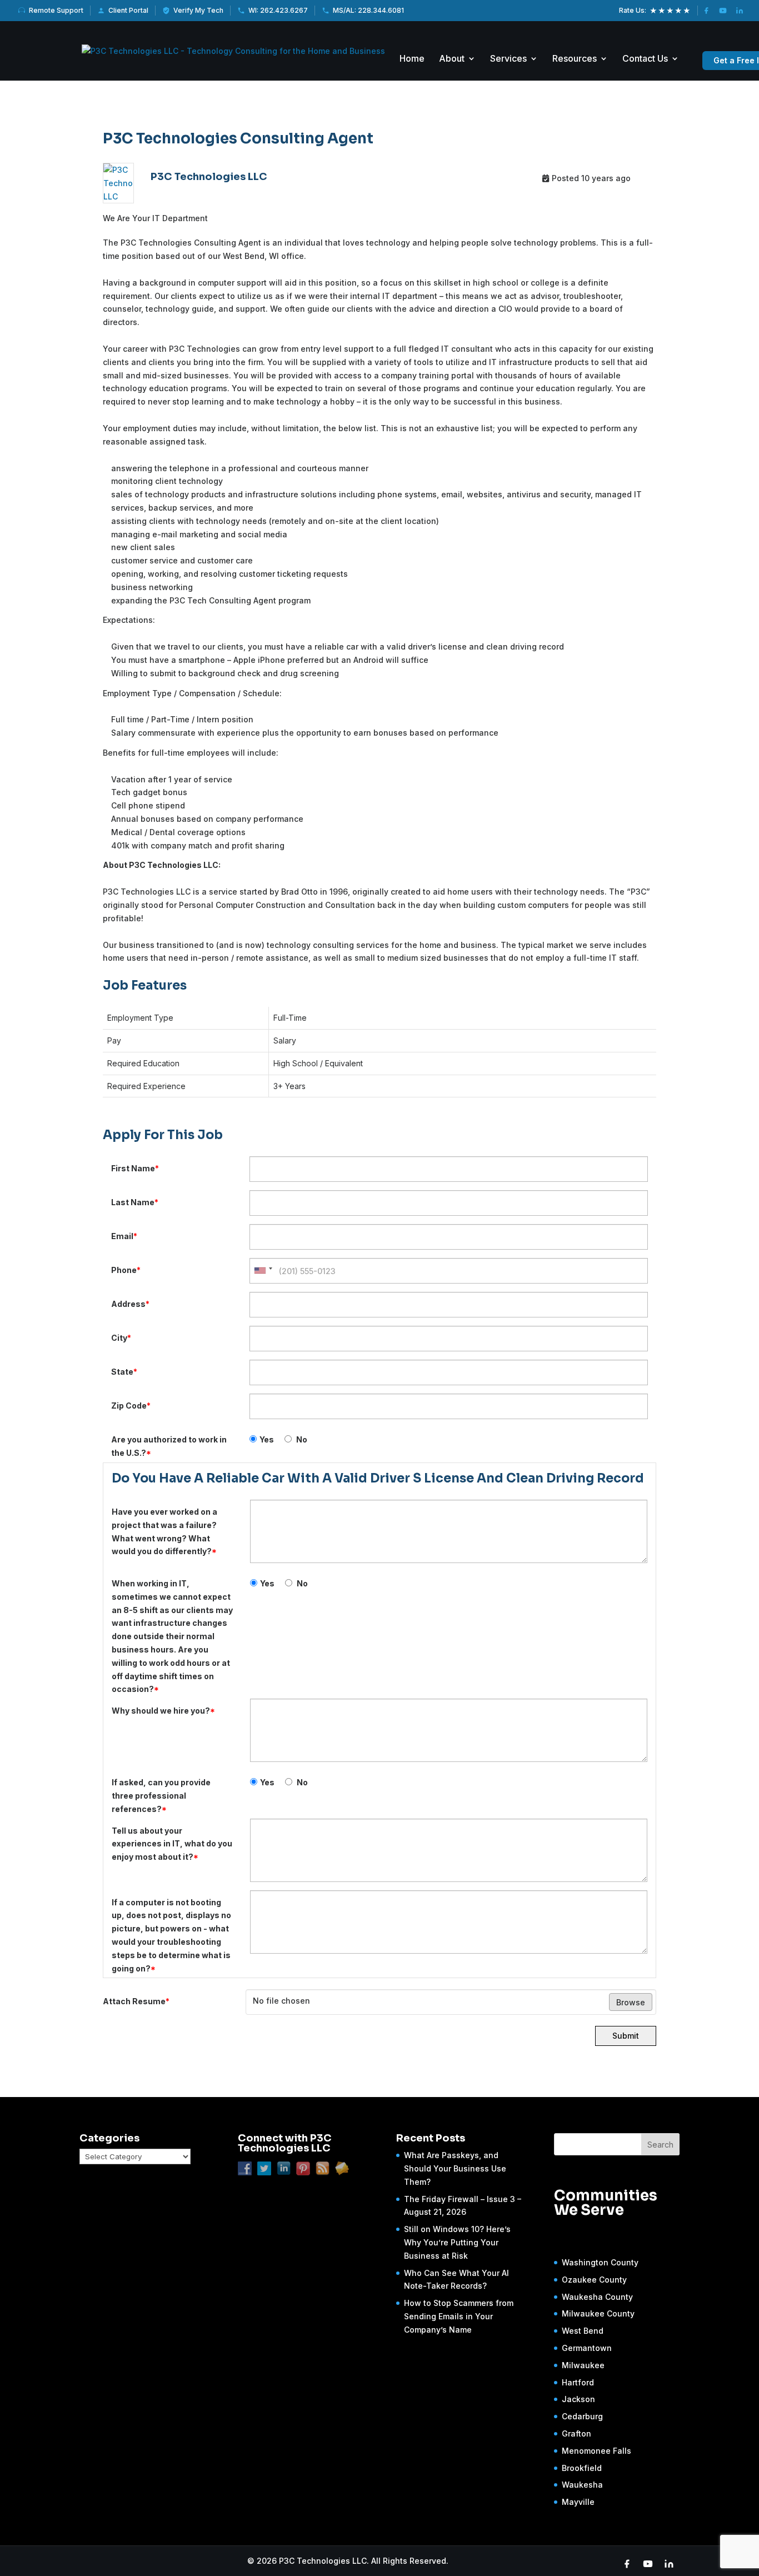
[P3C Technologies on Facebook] (706, 11)
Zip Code (131, 1406)
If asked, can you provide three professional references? (161, 1796)
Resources (575, 59)
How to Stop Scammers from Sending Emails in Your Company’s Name (459, 2316)
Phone (126, 1270)
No (301, 1439)
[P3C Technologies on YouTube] (723, 11)
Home (412, 59)
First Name (135, 1168)
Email (124, 1236)
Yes (267, 1439)
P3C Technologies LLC (209, 177)
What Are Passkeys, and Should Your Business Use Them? (455, 2168)
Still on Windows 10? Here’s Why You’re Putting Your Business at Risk (457, 2242)
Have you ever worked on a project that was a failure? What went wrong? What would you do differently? (164, 1531)
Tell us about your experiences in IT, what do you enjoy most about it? (172, 1844)
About (452, 59)
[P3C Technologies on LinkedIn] (740, 11)
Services (508, 59)
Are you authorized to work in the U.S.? (169, 1446)
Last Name (135, 1202)
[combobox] (263, 1271)
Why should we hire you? (163, 1711)
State (124, 1372)
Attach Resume (136, 2001)
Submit (626, 2036)
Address (130, 1304)
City (121, 1338)
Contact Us (645, 59)
